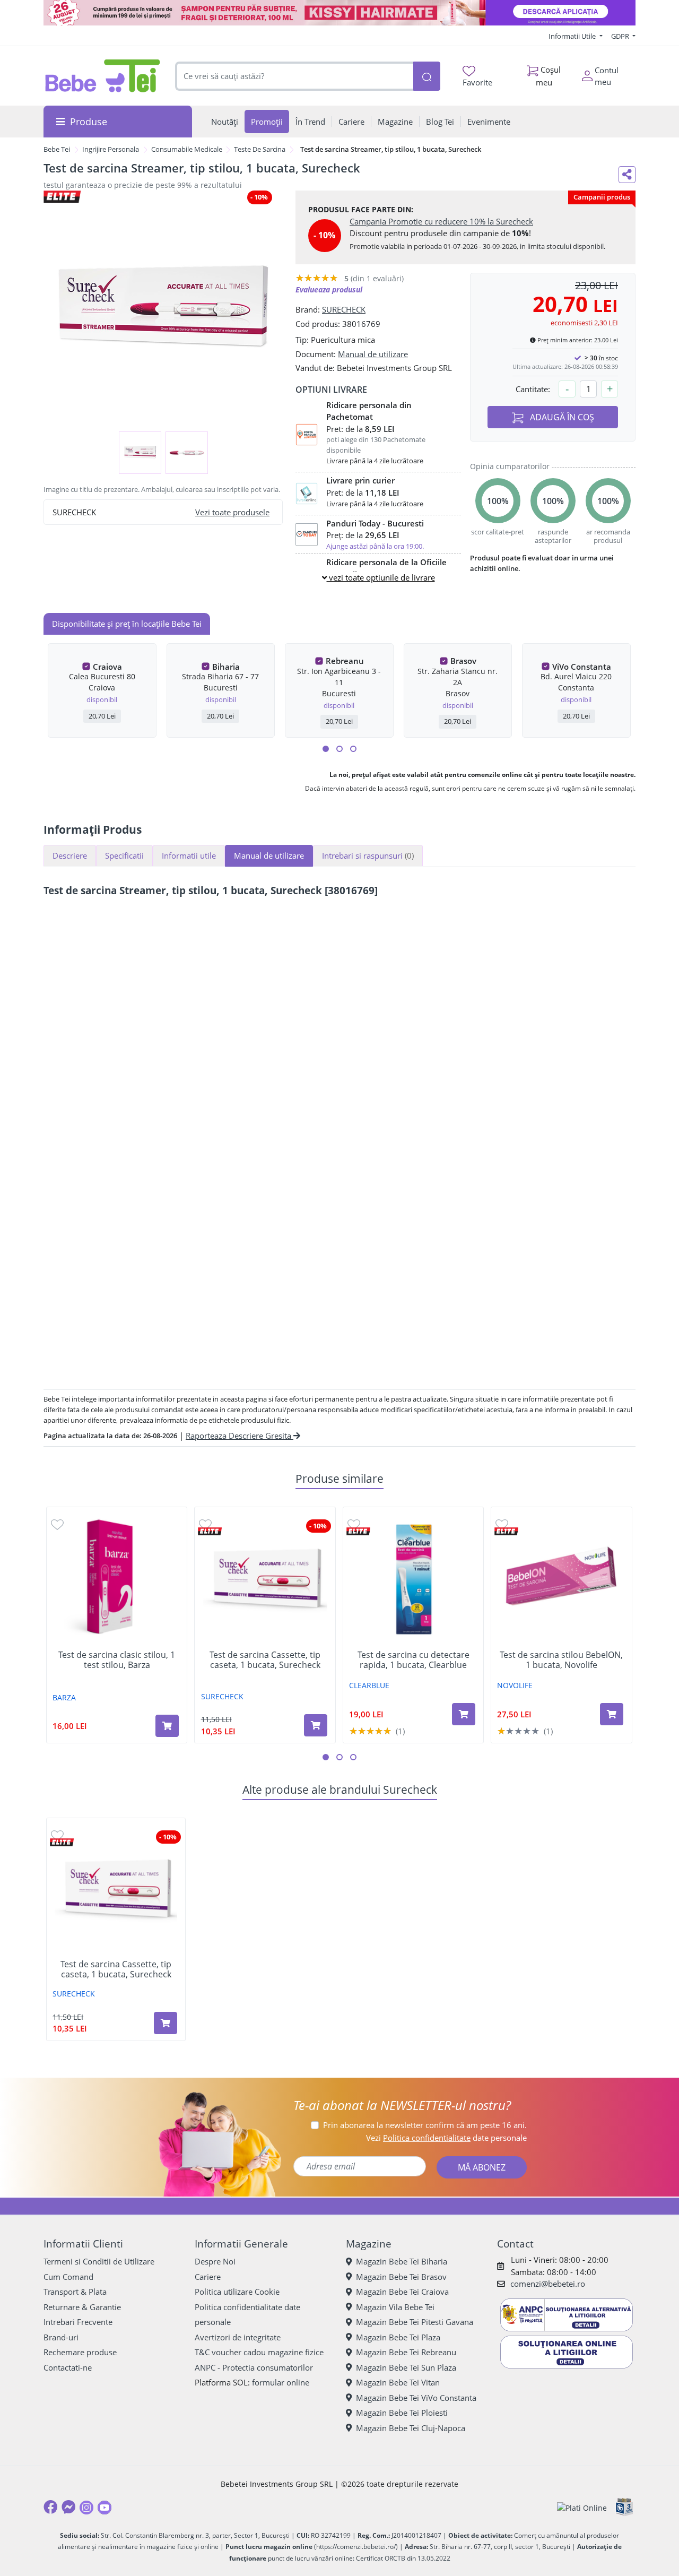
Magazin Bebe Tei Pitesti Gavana (415, 2322)
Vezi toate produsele (232, 512)
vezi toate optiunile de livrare (381, 577)
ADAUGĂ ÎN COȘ (561, 417)
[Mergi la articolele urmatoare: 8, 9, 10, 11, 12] (353, 749)
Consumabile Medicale (187, 149)
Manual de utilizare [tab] (269, 855)
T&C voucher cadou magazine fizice (259, 2352)
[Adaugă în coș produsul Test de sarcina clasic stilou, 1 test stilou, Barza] (167, 1726)
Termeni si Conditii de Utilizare (99, 2261)
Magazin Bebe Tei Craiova (402, 2292)
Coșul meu (549, 76)
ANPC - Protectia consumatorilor (254, 2367)
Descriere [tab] (70, 855)
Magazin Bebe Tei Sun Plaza (406, 2367)
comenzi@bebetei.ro (548, 2284)
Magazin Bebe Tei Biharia (402, 2261)
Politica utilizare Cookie (237, 2292)
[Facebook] (50, 2507)
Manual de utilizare (373, 354)
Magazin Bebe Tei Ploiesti (402, 2413)
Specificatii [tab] (124, 855)
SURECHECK (344, 309)
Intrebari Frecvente (78, 2322)
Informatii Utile (573, 36)
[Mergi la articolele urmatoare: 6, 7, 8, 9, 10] (339, 749)
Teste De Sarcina (260, 149)
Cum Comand (68, 2277)
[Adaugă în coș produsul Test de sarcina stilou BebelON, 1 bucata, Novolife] (612, 1714)
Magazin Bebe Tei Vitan (398, 2382)
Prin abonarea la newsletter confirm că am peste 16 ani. (425, 2125)
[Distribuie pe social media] (627, 175)
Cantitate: (533, 389)
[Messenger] (68, 2507)
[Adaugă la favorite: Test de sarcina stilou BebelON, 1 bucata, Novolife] (502, 1524)
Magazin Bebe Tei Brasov (401, 2277)
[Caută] (426, 76)
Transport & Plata (75, 2292)
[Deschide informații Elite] (210, 1531)
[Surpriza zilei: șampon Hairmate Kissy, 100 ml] (339, 13)
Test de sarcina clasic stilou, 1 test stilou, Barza (117, 1660)
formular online (281, 2382)
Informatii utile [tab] (189, 855)
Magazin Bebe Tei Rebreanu (406, 2352)
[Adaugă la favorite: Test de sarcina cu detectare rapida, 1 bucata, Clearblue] (354, 1524)
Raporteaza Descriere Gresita (240, 1436)
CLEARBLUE (369, 1685)
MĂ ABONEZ (482, 2167)
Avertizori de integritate (238, 2337)
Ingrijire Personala (111, 149)
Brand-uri (61, 2337)
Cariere (208, 2277)
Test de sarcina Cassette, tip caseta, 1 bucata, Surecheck (265, 1660)
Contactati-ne (68, 2367)
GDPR (621, 36)
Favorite (477, 82)
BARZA (64, 1697)
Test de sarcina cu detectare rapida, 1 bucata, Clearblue (414, 1660)
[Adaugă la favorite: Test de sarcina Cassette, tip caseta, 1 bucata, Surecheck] (205, 1524)
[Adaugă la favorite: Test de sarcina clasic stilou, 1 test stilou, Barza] (57, 1524)
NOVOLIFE (515, 1685)
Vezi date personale (446, 2138)
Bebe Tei (57, 149)
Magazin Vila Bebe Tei (395, 2307)
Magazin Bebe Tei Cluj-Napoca (411, 2428)
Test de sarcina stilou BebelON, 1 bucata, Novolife (561, 1660)
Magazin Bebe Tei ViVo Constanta (416, 2398)
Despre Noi (215, 2261)
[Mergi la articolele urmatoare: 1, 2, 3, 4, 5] (326, 749)
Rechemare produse (80, 2352)
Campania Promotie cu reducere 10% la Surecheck (441, 221)
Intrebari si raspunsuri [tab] (368, 855)
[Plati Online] (582, 2507)
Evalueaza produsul (329, 289)
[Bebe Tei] (103, 76)
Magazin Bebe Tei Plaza (398, 2337)
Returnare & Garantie (82, 2307)
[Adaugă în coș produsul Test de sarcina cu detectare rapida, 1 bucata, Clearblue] (464, 1714)
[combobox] (294, 76)
